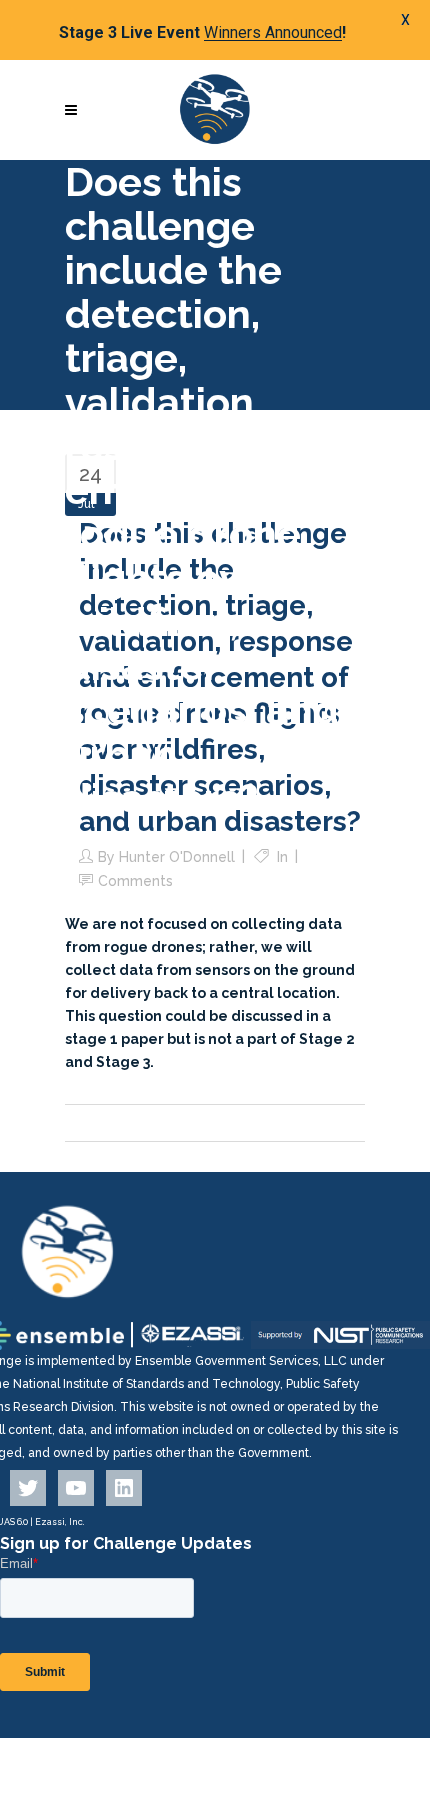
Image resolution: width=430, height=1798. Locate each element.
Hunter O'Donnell (177, 857)
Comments (135, 881)
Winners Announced (273, 32)
